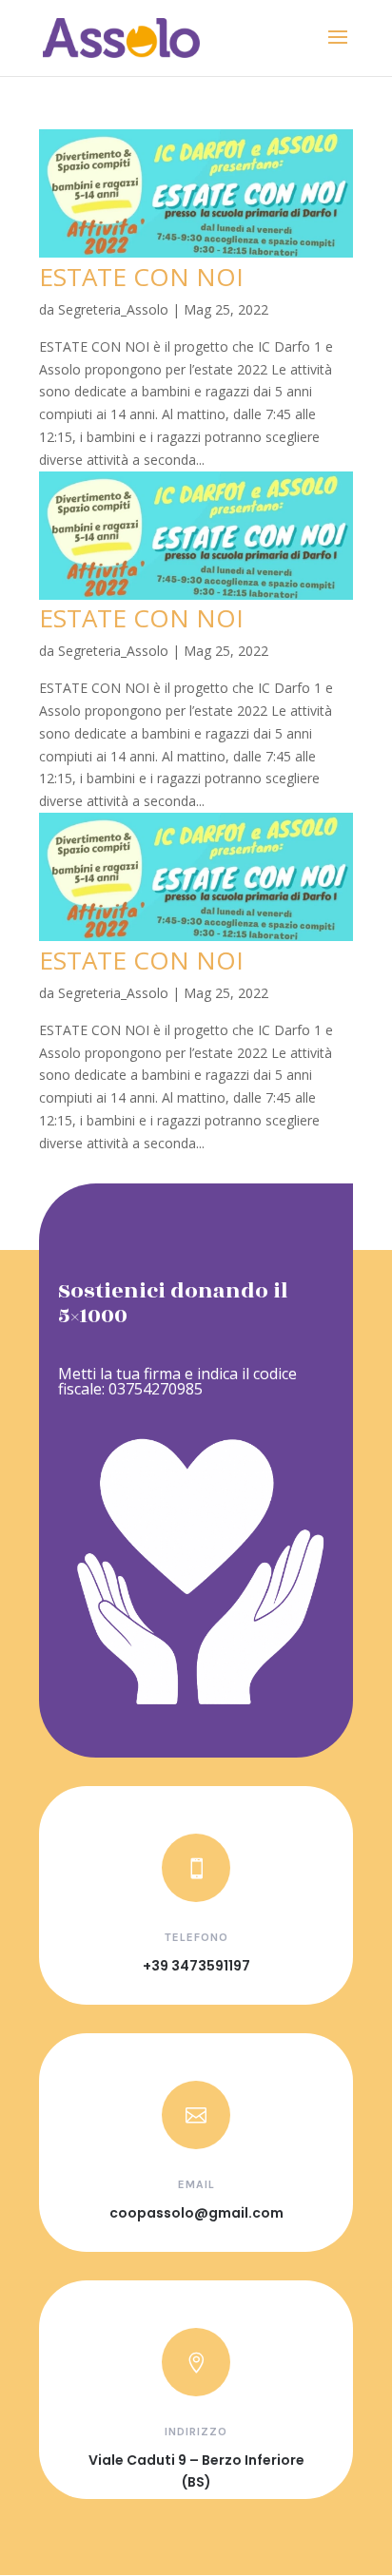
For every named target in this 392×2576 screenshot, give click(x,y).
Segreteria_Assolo (113, 309)
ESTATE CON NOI (141, 277)
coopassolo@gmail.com (196, 2213)
